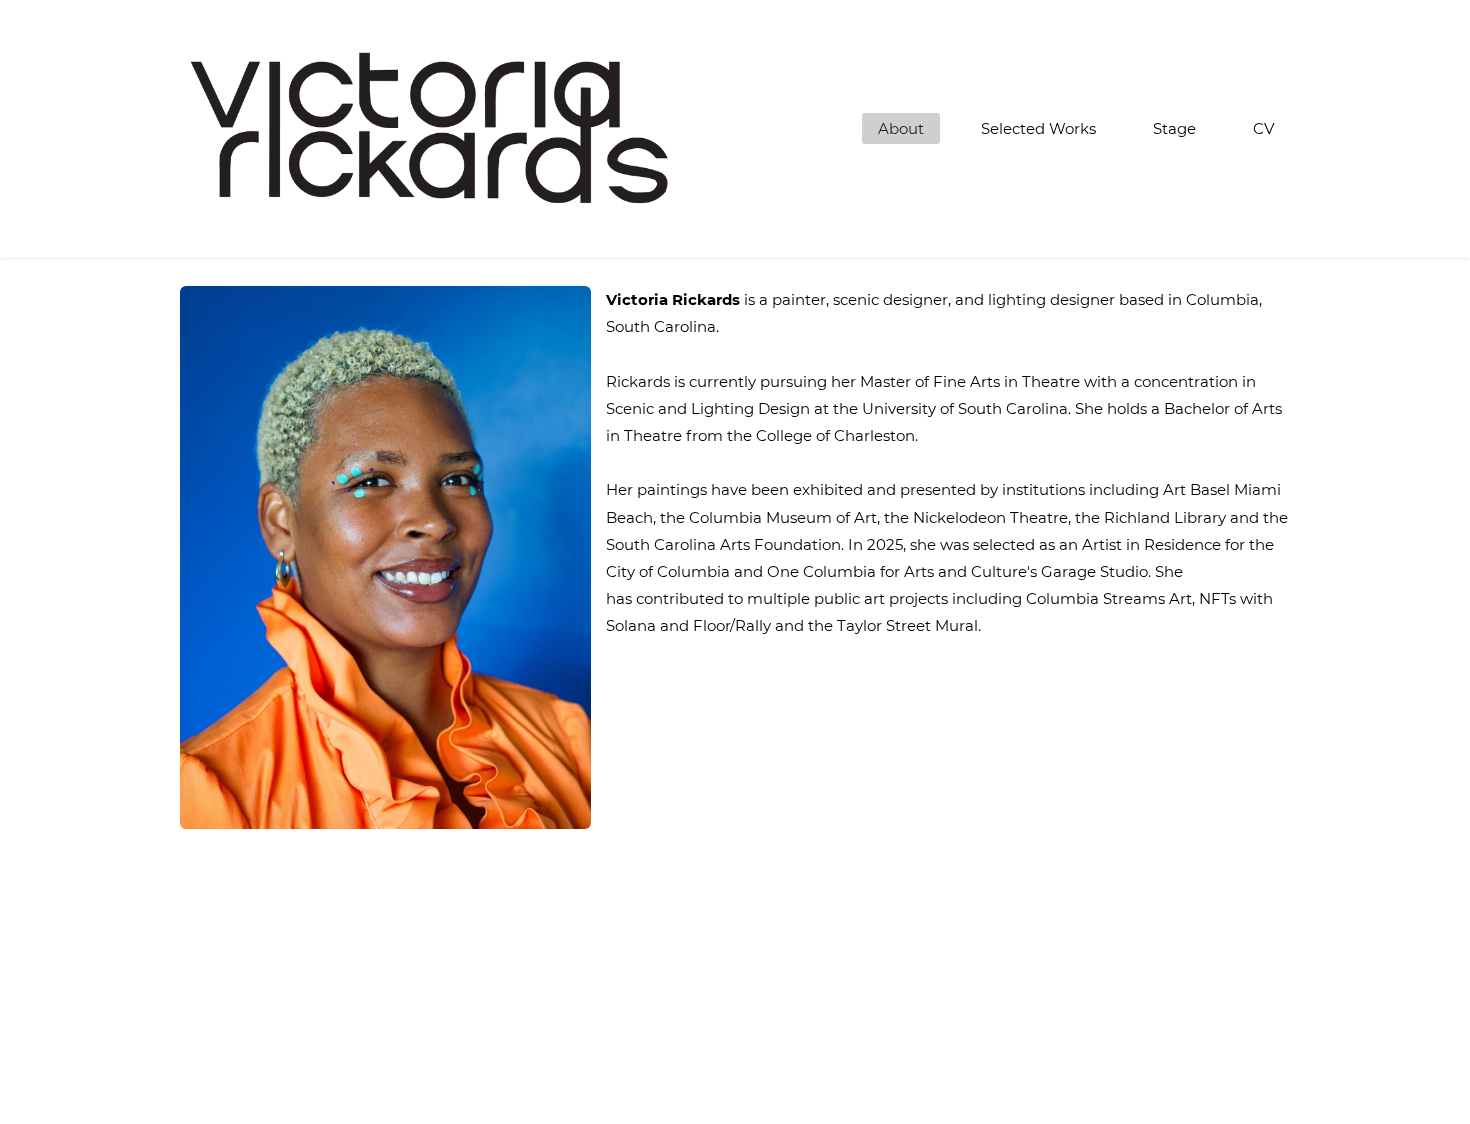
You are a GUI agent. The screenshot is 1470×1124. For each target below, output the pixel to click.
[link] (385, 299)
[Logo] (430, 128)
